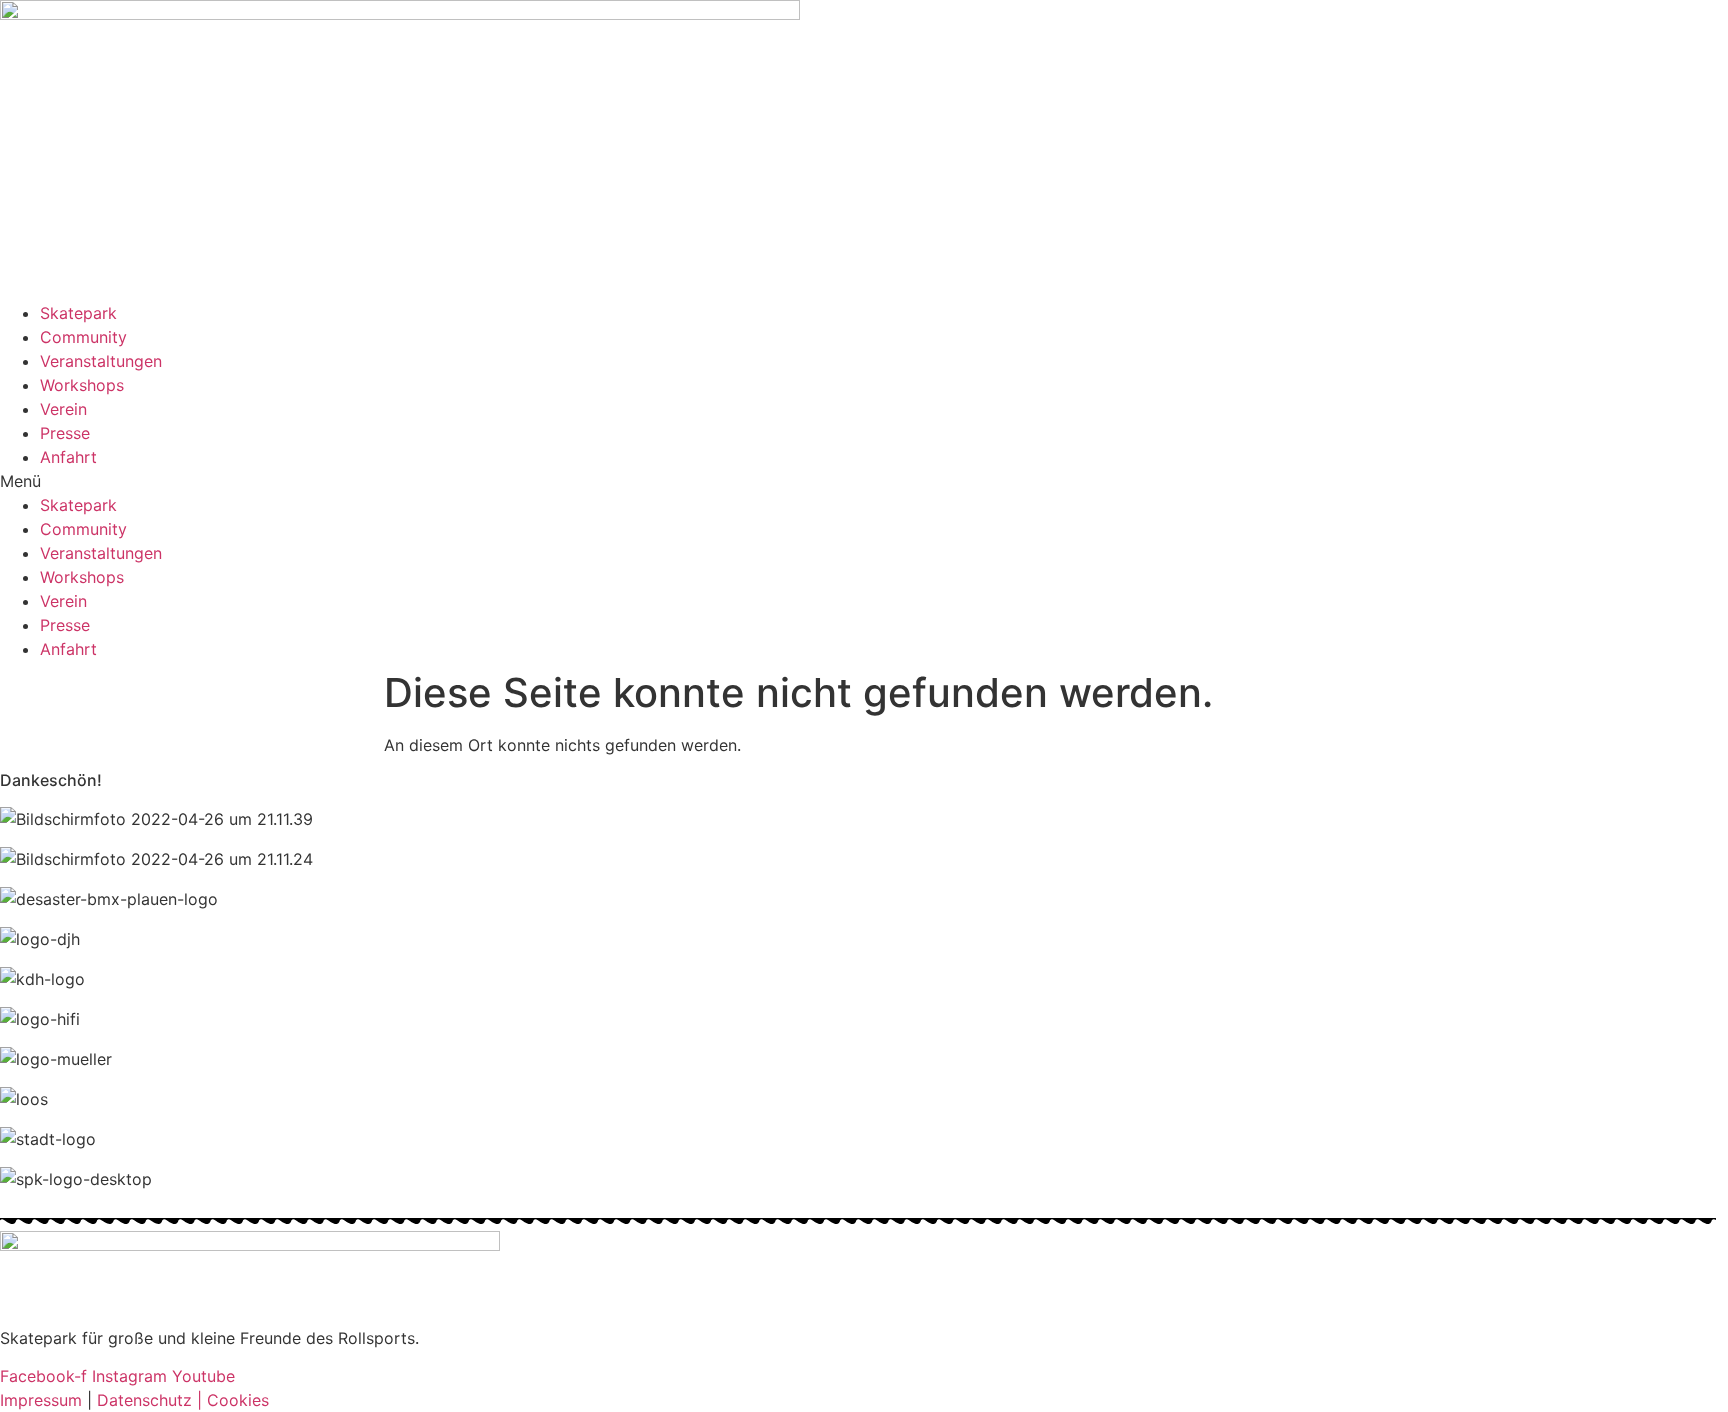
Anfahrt (68, 457)
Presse (65, 433)
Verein (63, 409)
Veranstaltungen (101, 361)
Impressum (43, 1400)
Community (83, 337)
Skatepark (78, 313)
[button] (864, 481)
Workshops (82, 385)
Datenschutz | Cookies (180, 1400)
